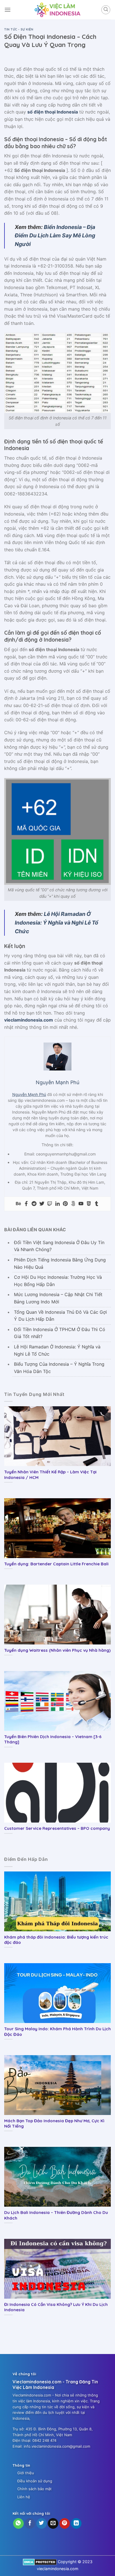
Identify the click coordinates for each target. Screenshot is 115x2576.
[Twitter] (42, 1204)
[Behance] (18, 1204)
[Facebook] (26, 1204)
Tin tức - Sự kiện (19, 29)
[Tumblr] (97, 1204)
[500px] (73, 1204)
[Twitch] (50, 1204)
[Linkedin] (57, 1204)
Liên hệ (24, 2497)
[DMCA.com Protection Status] (40, 2562)
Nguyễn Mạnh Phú (29, 1094)
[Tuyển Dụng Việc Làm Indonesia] (57, 10)
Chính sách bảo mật (34, 2489)
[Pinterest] (65, 1204)
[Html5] (89, 1204)
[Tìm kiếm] (106, 10)
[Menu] (8, 10)
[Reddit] (34, 1204)
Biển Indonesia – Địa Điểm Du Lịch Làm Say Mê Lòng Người (55, 236)
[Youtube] (81, 1204)
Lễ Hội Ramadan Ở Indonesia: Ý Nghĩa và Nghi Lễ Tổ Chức (57, 922)
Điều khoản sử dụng (35, 2481)
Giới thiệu (26, 2473)
